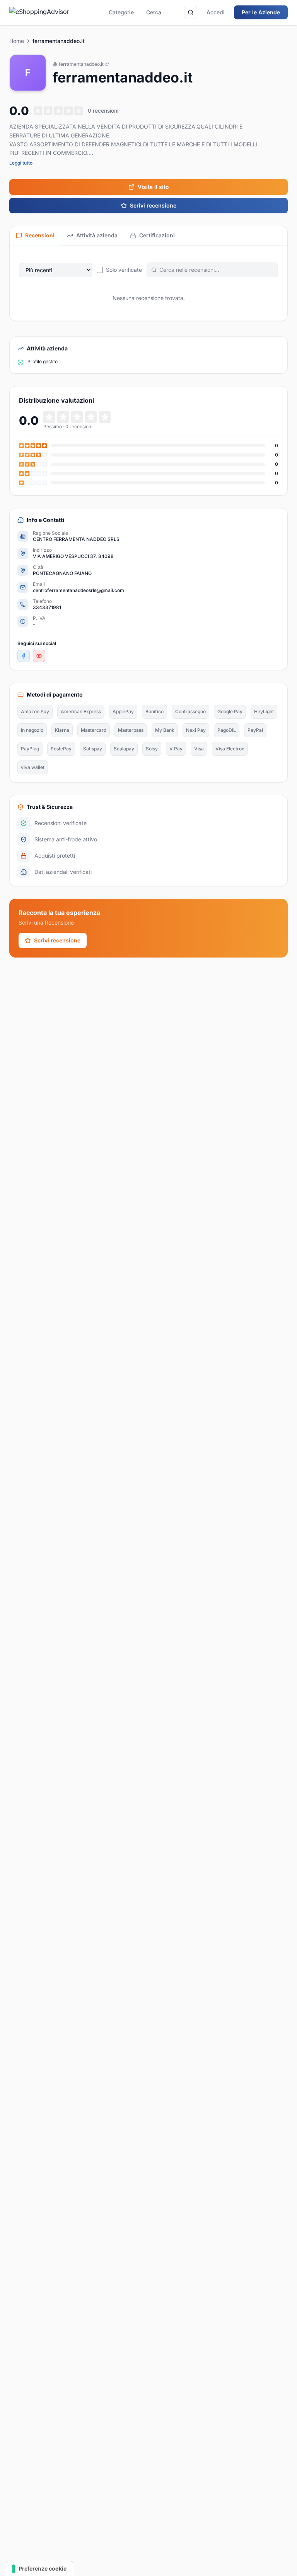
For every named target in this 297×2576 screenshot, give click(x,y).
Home (17, 41)
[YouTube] (39, 656)
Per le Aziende (261, 12)
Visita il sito (153, 187)
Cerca (154, 12)
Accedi (216, 12)
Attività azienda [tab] (97, 235)
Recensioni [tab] (40, 235)
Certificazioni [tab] (157, 235)
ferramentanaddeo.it (81, 64)
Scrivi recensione (153, 205)
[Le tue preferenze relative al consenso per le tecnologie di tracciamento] (39, 2569)
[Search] (191, 12)
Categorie (121, 12)
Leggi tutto (21, 163)
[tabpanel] (148, 283)
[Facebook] (24, 656)
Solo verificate (124, 270)
